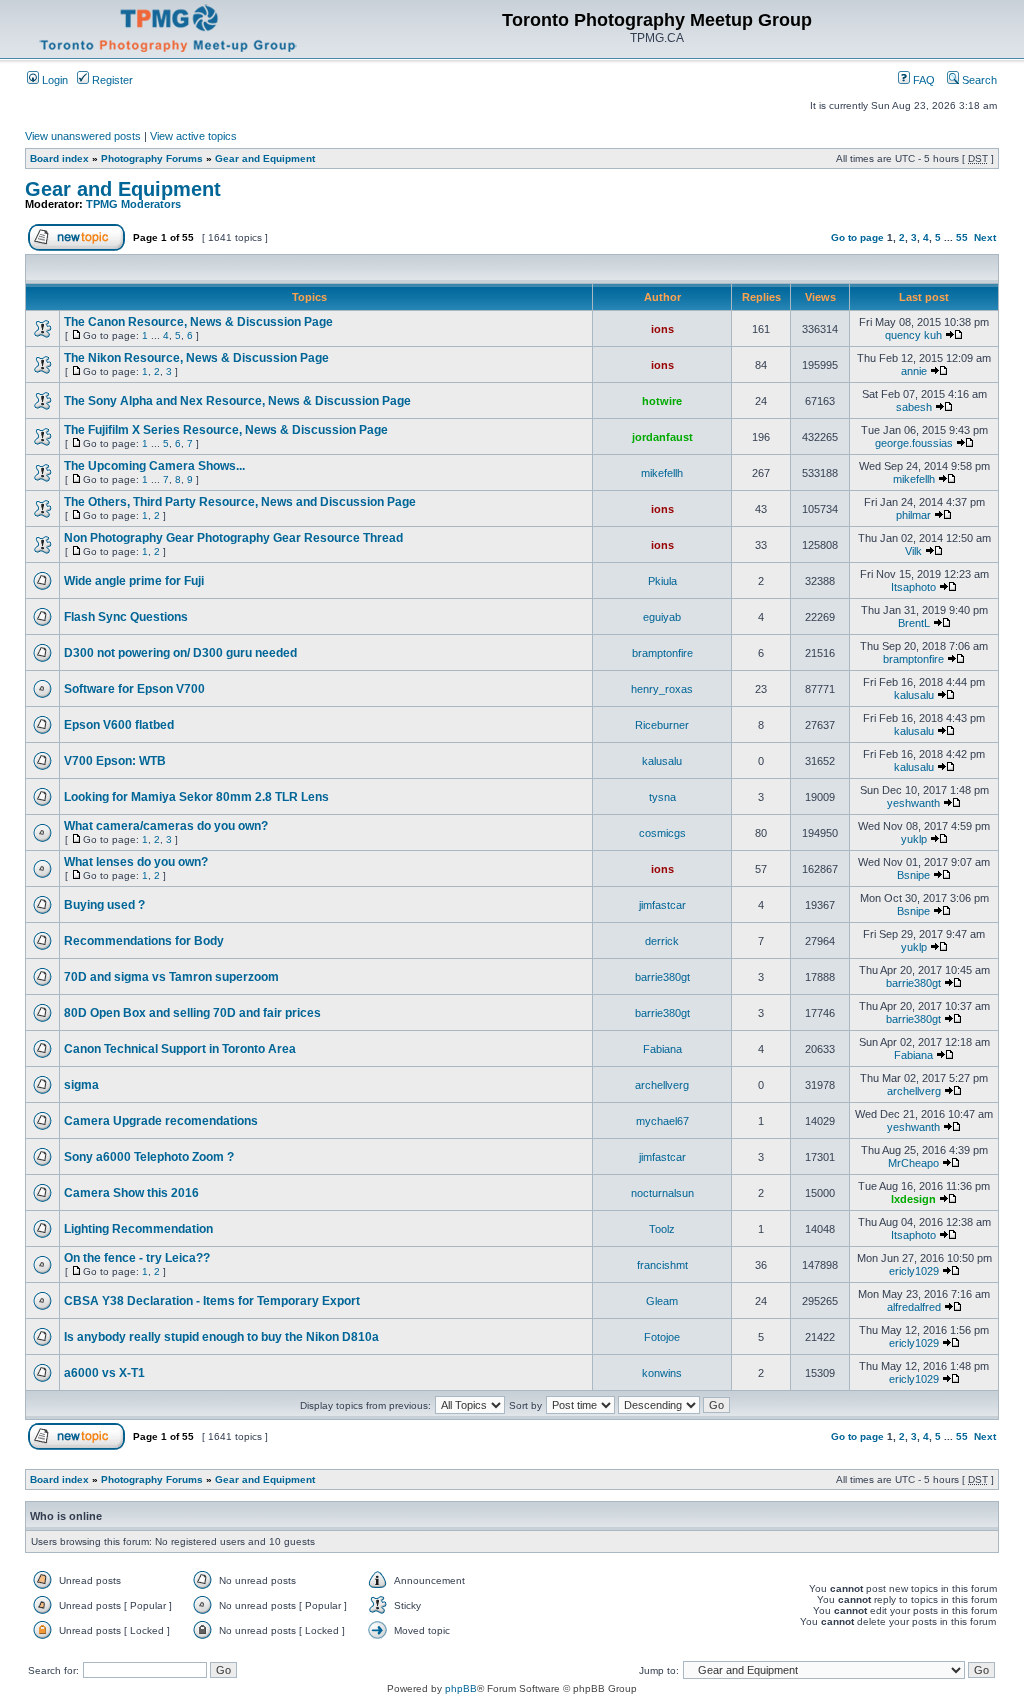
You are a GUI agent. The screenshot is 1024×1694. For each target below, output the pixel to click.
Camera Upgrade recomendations (161, 1121)
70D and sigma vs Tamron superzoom (171, 977)
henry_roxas (662, 689)
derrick (662, 941)
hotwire (662, 401)
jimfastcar (662, 905)
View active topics (193, 136)
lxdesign (913, 1199)
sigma (81, 1085)
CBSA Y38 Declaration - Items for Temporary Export (212, 1301)
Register (111, 80)
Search (978, 80)
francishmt (662, 1265)
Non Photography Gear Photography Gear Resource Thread (233, 538)
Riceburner (662, 725)
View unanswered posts (83, 136)
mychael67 (662, 1121)
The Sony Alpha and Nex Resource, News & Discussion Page (237, 401)
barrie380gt (662, 977)
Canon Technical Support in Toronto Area (180, 1049)
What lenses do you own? (136, 862)
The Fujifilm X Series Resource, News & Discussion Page (226, 430)
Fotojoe (662, 1337)
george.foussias (914, 443)
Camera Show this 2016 (131, 1193)
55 (962, 237)
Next (985, 237)
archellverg (662, 1085)
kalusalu (914, 695)
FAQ (922, 80)
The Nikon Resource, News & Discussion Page (196, 358)
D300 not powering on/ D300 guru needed (180, 653)
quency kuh (913, 335)
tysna (662, 797)
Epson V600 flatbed (119, 725)
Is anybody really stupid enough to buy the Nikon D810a (221, 1337)
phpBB (461, 1688)
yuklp (914, 839)
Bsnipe (913, 875)
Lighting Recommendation (138, 1229)
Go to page (857, 237)
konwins (662, 1373)
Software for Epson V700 (134, 689)
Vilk (913, 551)
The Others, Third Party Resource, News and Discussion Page (240, 502)
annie (914, 371)
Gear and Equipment (265, 158)
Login (53, 80)
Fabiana (662, 1049)
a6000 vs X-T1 (104, 1373)
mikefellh (662, 473)
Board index (59, 158)
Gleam (662, 1301)
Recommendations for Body (144, 941)
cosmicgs (662, 833)
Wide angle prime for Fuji (134, 581)
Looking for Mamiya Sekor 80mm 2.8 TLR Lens (196, 797)
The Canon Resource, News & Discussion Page (198, 322)
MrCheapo (913, 1163)
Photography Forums (152, 158)
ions (662, 329)
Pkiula (662, 581)
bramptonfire (662, 653)
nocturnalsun (662, 1193)
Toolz (662, 1229)
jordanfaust (662, 437)
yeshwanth (913, 803)
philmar (913, 515)
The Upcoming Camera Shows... (154, 466)
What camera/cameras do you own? (166, 826)
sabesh (914, 407)
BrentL (914, 623)
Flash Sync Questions (126, 617)
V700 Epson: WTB (115, 761)
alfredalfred (914, 1307)
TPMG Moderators (133, 204)
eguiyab (662, 617)
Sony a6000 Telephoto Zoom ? (149, 1157)
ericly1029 (914, 1271)
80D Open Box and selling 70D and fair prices (192, 1013)
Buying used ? (104, 905)
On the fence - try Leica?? (137, 1258)
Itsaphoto (913, 587)
